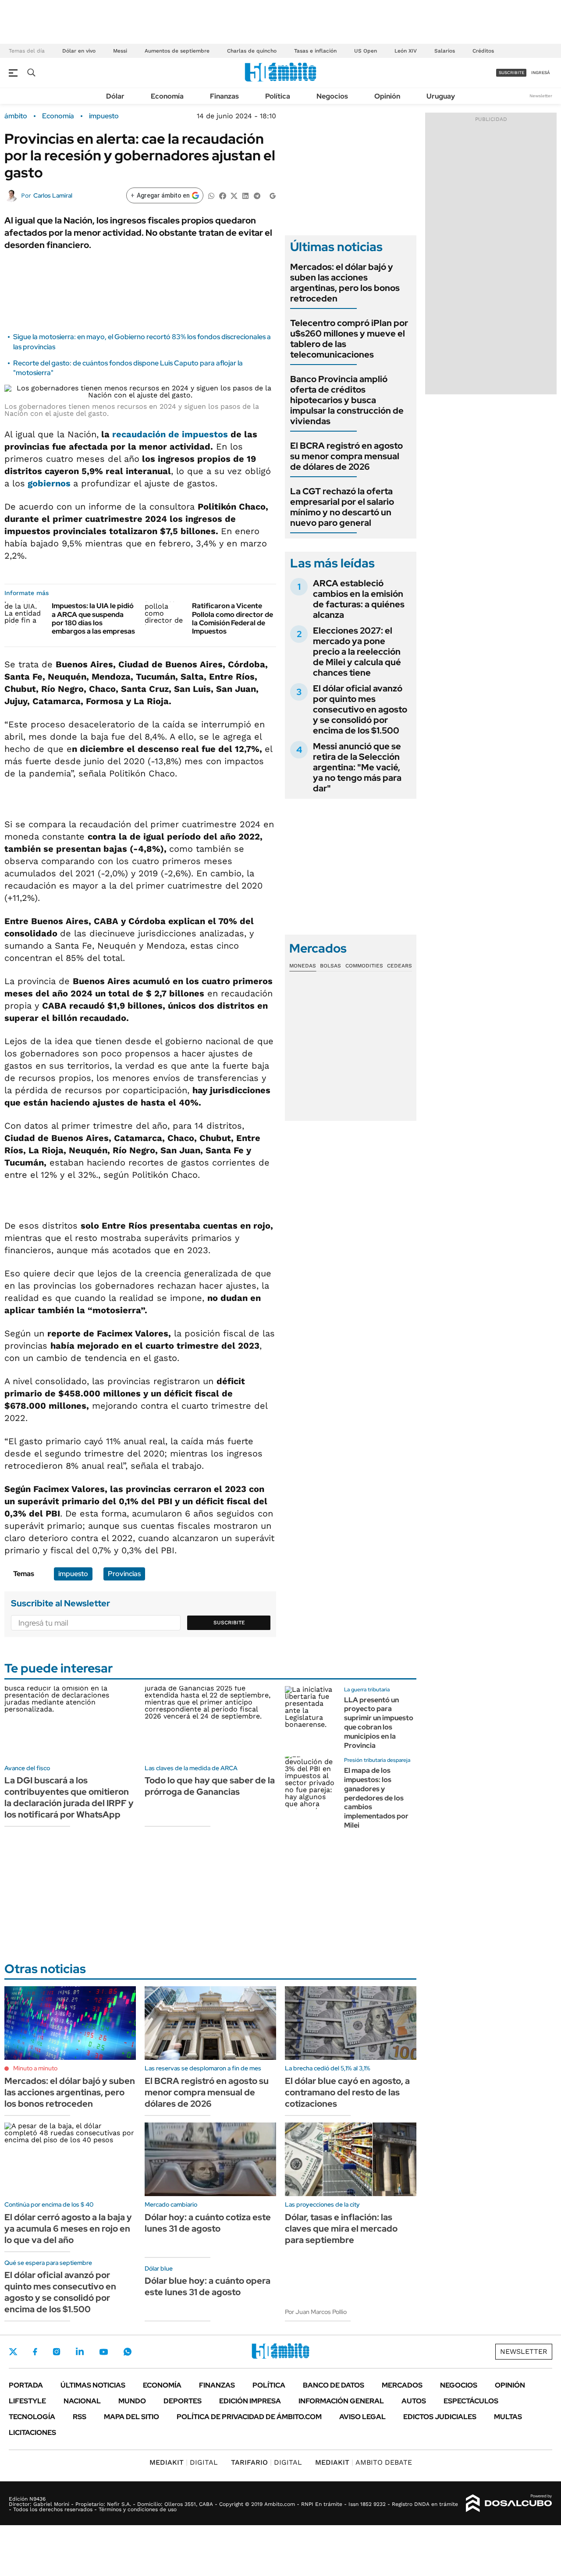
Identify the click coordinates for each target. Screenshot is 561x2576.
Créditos (483, 51)
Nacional (82, 2401)
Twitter (13, 2352)
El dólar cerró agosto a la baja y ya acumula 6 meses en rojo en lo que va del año (68, 2229)
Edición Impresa (250, 2401)
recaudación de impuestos (170, 434)
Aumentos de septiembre (177, 51)
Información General (341, 2401)
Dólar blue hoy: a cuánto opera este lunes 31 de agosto (208, 2286)
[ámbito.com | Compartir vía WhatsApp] (211, 195)
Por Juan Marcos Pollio (316, 2312)
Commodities (364, 966)
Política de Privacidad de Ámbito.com (249, 2417)
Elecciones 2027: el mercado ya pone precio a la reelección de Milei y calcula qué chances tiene (357, 652)
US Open (366, 51)
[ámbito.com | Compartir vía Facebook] (223, 195)
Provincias (124, 1574)
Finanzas (224, 96)
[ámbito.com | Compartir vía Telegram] (257, 195)
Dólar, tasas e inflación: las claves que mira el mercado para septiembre (341, 2229)
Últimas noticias (93, 2385)
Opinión (387, 96)
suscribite (511, 73)
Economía (167, 96)
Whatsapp (128, 2352)
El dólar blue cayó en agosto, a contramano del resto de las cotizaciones (347, 2092)
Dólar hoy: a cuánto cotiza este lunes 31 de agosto (208, 2223)
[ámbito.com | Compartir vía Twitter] (234, 195)
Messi (120, 51)
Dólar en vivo (79, 51)
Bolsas (330, 966)
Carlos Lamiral (53, 195)
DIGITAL (184, 2462)
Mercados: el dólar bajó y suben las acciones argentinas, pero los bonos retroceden (345, 283)
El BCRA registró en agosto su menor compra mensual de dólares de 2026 (346, 456)
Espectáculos (471, 2401)
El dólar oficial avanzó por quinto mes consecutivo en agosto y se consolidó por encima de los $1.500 (360, 709)
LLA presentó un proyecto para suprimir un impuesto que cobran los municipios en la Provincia (379, 1723)
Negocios (332, 96)
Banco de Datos (334, 2385)
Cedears (399, 966)
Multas (508, 2417)
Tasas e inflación (315, 51)
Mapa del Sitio (131, 2417)
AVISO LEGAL (362, 2417)
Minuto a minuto (35, 2068)
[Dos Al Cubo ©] (509, 2503)
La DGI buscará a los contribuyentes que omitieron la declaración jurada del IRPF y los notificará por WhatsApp (69, 1797)
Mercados (402, 2385)
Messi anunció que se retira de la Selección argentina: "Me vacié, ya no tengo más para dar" (357, 767)
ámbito (16, 116)
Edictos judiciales (440, 2417)
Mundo (132, 2401)
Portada (26, 2385)
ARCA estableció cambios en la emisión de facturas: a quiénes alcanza (359, 599)
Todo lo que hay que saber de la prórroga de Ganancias (210, 1786)
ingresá (541, 73)
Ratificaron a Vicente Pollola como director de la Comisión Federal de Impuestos (233, 618)
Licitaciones (32, 2432)
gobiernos (49, 483)
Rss (80, 2417)
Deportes (183, 2401)
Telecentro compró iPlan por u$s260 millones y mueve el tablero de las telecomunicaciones (349, 339)
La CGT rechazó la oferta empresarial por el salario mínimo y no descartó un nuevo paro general (342, 507)
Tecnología (32, 2417)
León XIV (406, 51)
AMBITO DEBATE (364, 2462)
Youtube (103, 2352)
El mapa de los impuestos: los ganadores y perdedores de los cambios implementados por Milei (376, 1798)
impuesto (104, 116)
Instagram (57, 2352)
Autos (414, 2401)
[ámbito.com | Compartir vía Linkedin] (245, 195)
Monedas (303, 966)
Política (278, 96)
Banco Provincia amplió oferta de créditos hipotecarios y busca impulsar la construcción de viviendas (347, 400)
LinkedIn (80, 2352)
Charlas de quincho (252, 51)
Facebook (35, 2352)
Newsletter (541, 96)
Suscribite (229, 1623)
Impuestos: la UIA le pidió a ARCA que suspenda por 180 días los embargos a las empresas (93, 618)
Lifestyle (27, 2401)
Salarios (445, 51)
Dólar (115, 96)
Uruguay (441, 96)
